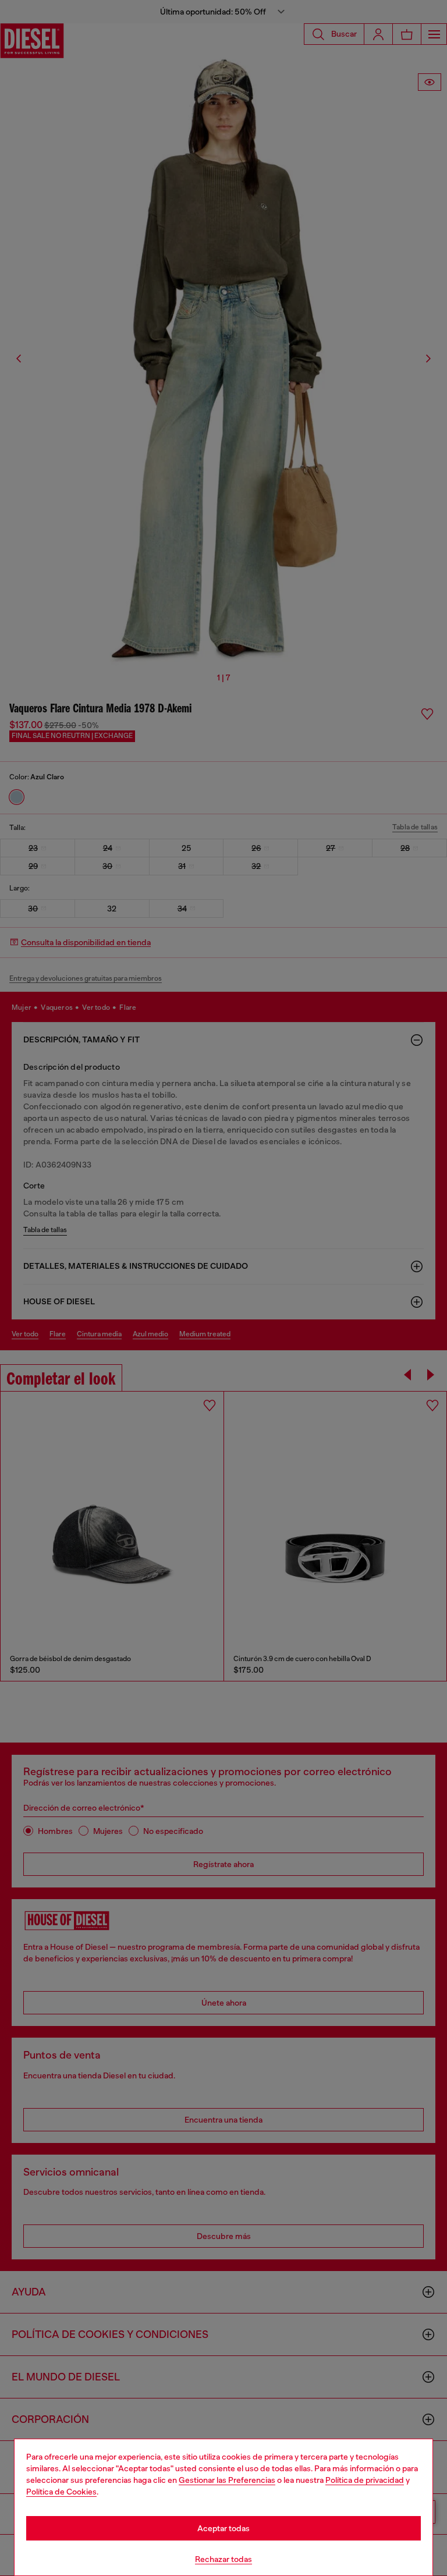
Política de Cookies (61, 2492)
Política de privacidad (365, 2480)
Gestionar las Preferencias (227, 2480)
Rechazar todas (223, 2559)
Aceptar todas (223, 2528)
